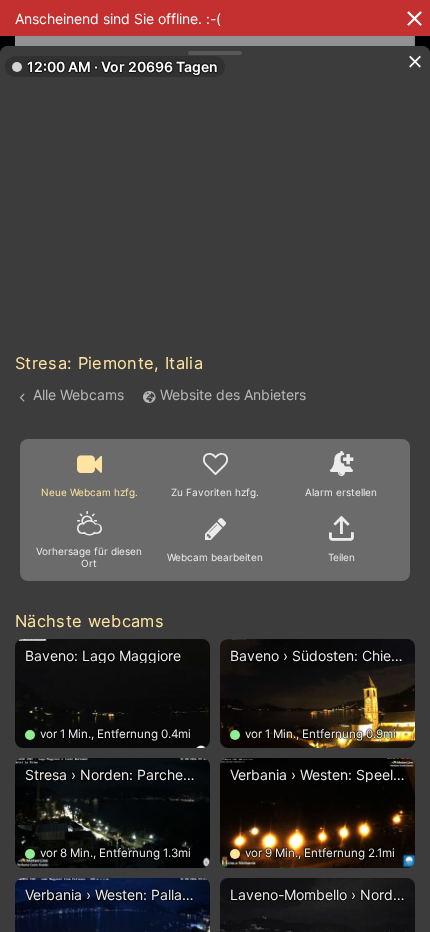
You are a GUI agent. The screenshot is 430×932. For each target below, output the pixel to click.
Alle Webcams (78, 394)
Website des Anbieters (233, 394)
